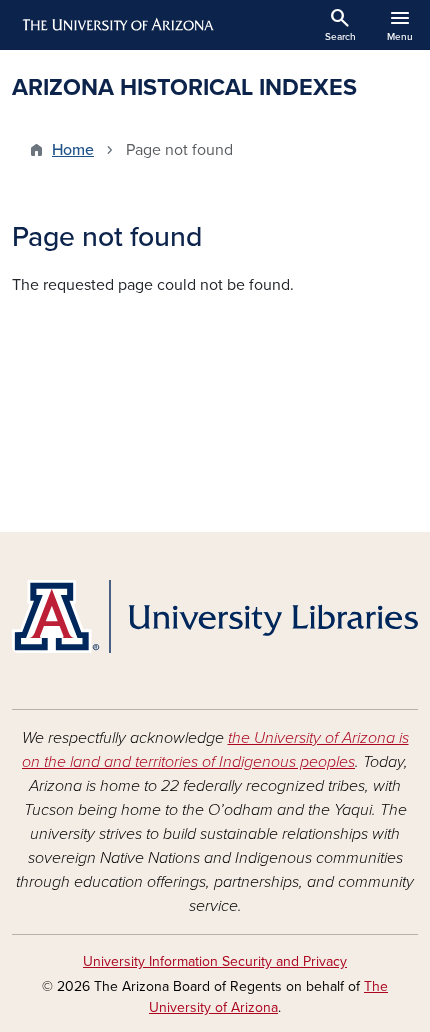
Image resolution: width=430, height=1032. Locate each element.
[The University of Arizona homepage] (116, 25)
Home (73, 150)
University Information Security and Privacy (215, 961)
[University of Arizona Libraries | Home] (215, 616)
